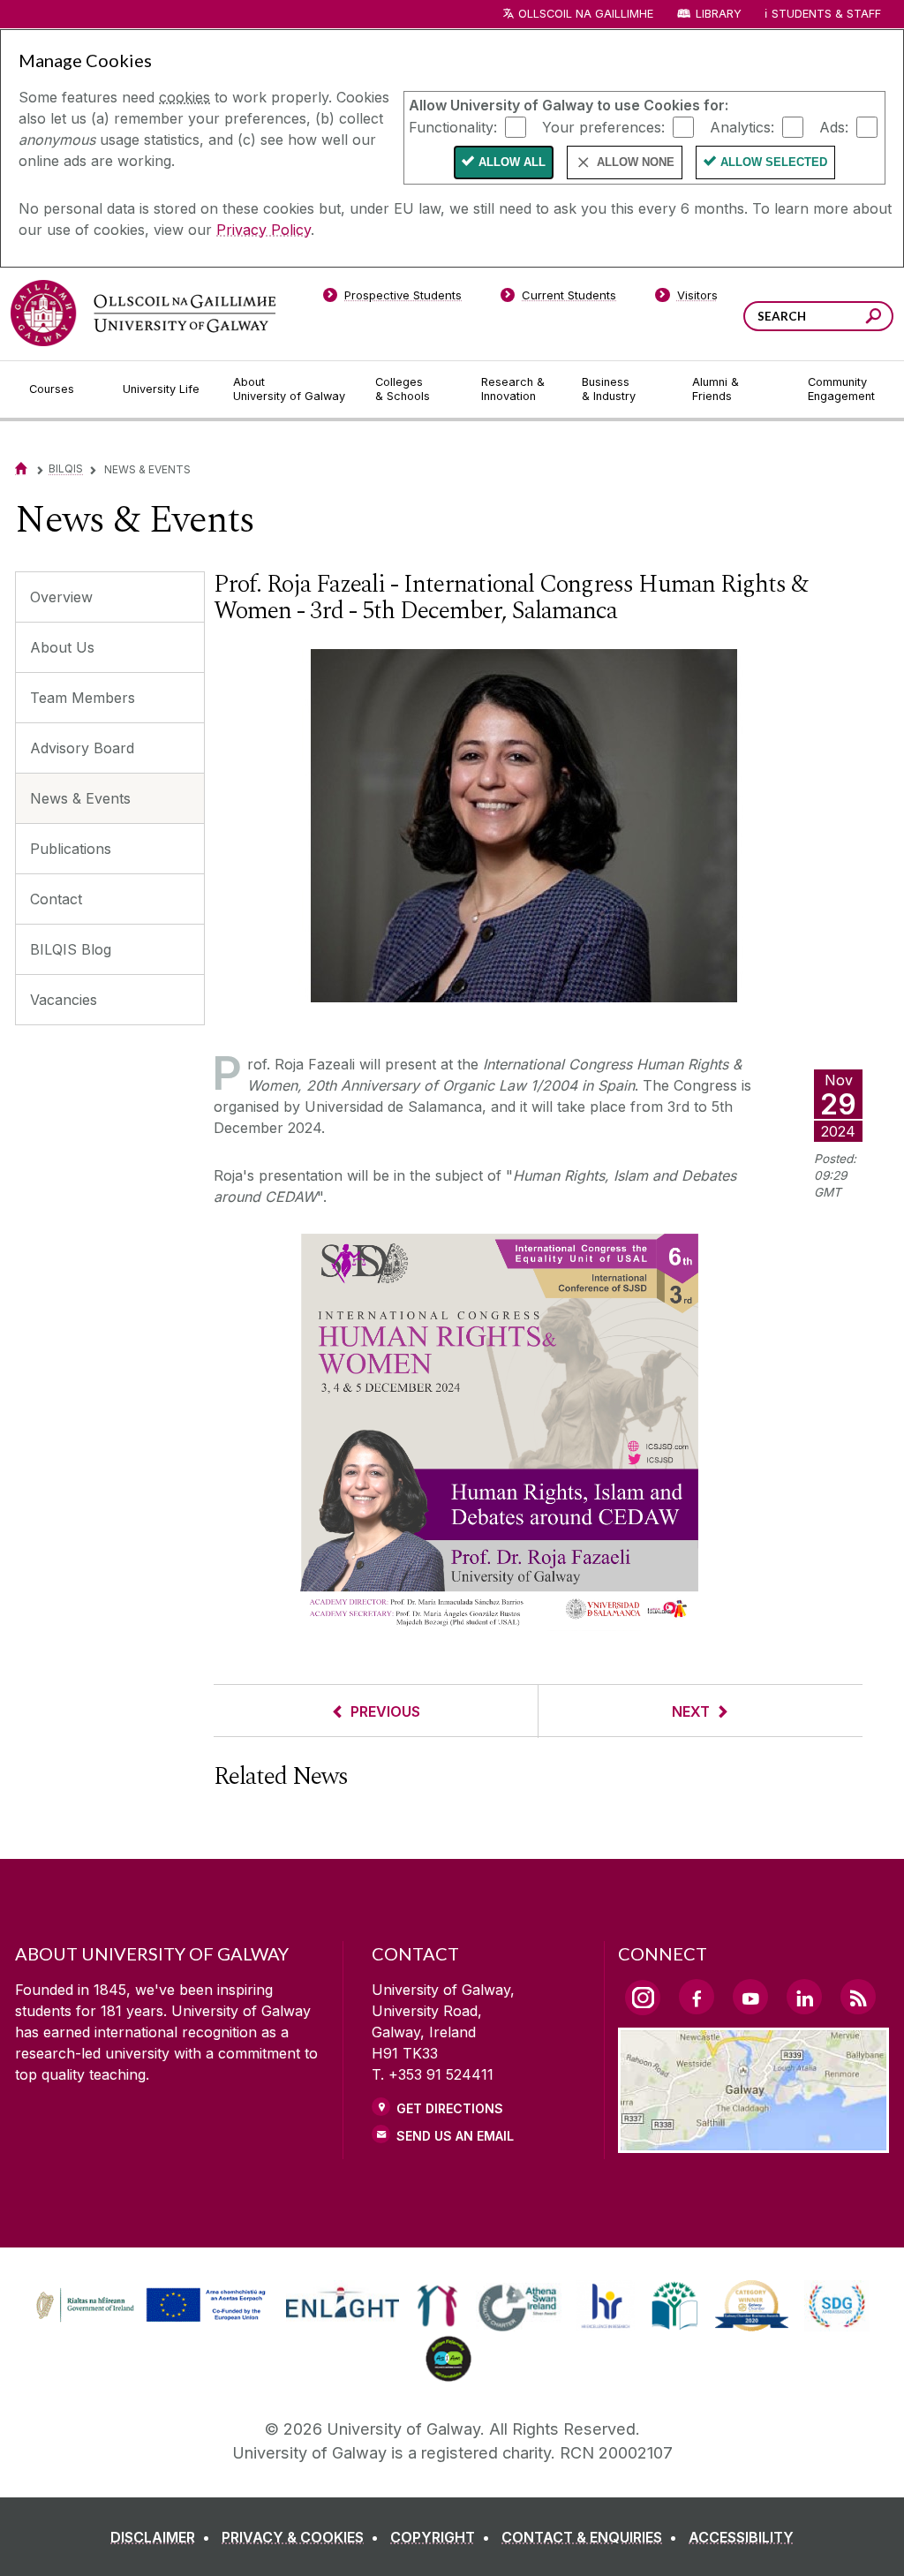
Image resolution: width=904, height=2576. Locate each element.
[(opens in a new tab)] (153, 2320)
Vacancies (64, 1000)
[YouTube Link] (750, 1997)
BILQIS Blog (71, 949)
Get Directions (450, 2108)
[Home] (21, 468)
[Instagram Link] (643, 1998)
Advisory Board (82, 748)
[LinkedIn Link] (804, 1997)
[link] (148, 2306)
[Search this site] (874, 318)
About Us (62, 647)
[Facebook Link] (697, 1997)
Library (719, 14)
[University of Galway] (143, 313)
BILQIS (66, 468)
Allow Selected (774, 162)
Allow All (512, 162)
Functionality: (453, 126)
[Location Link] (753, 2142)
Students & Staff (826, 14)
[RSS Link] (858, 1997)
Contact (56, 899)
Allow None (636, 162)
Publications (71, 849)
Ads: (834, 126)
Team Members (83, 698)
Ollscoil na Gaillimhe (586, 14)
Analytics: (742, 126)
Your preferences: (603, 126)
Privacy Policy (264, 230)
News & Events (80, 798)
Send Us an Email (455, 2136)
